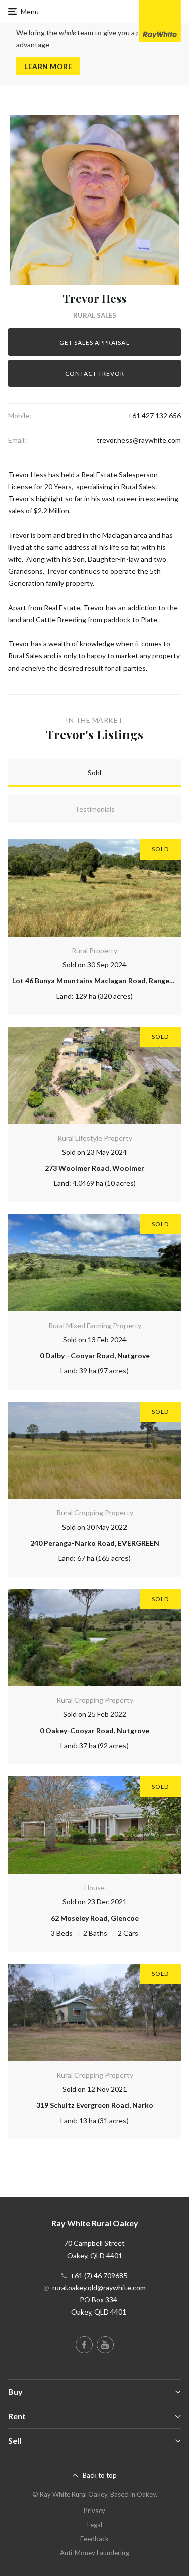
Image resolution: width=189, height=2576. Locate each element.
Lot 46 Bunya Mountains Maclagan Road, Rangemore (100, 981)
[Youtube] (105, 2345)
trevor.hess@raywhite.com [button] (139, 440)
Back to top (100, 2475)
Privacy (94, 2511)
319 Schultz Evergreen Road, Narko (95, 2105)
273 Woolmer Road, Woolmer (94, 1168)
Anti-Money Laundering (94, 2553)
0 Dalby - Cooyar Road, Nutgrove (95, 1356)
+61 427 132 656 (154, 415)
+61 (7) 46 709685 (99, 2275)
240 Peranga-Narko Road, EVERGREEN (95, 1543)
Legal (95, 2525)
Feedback (94, 2539)
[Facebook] (84, 2345)
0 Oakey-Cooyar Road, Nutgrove (94, 1730)
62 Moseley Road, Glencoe (95, 1918)
